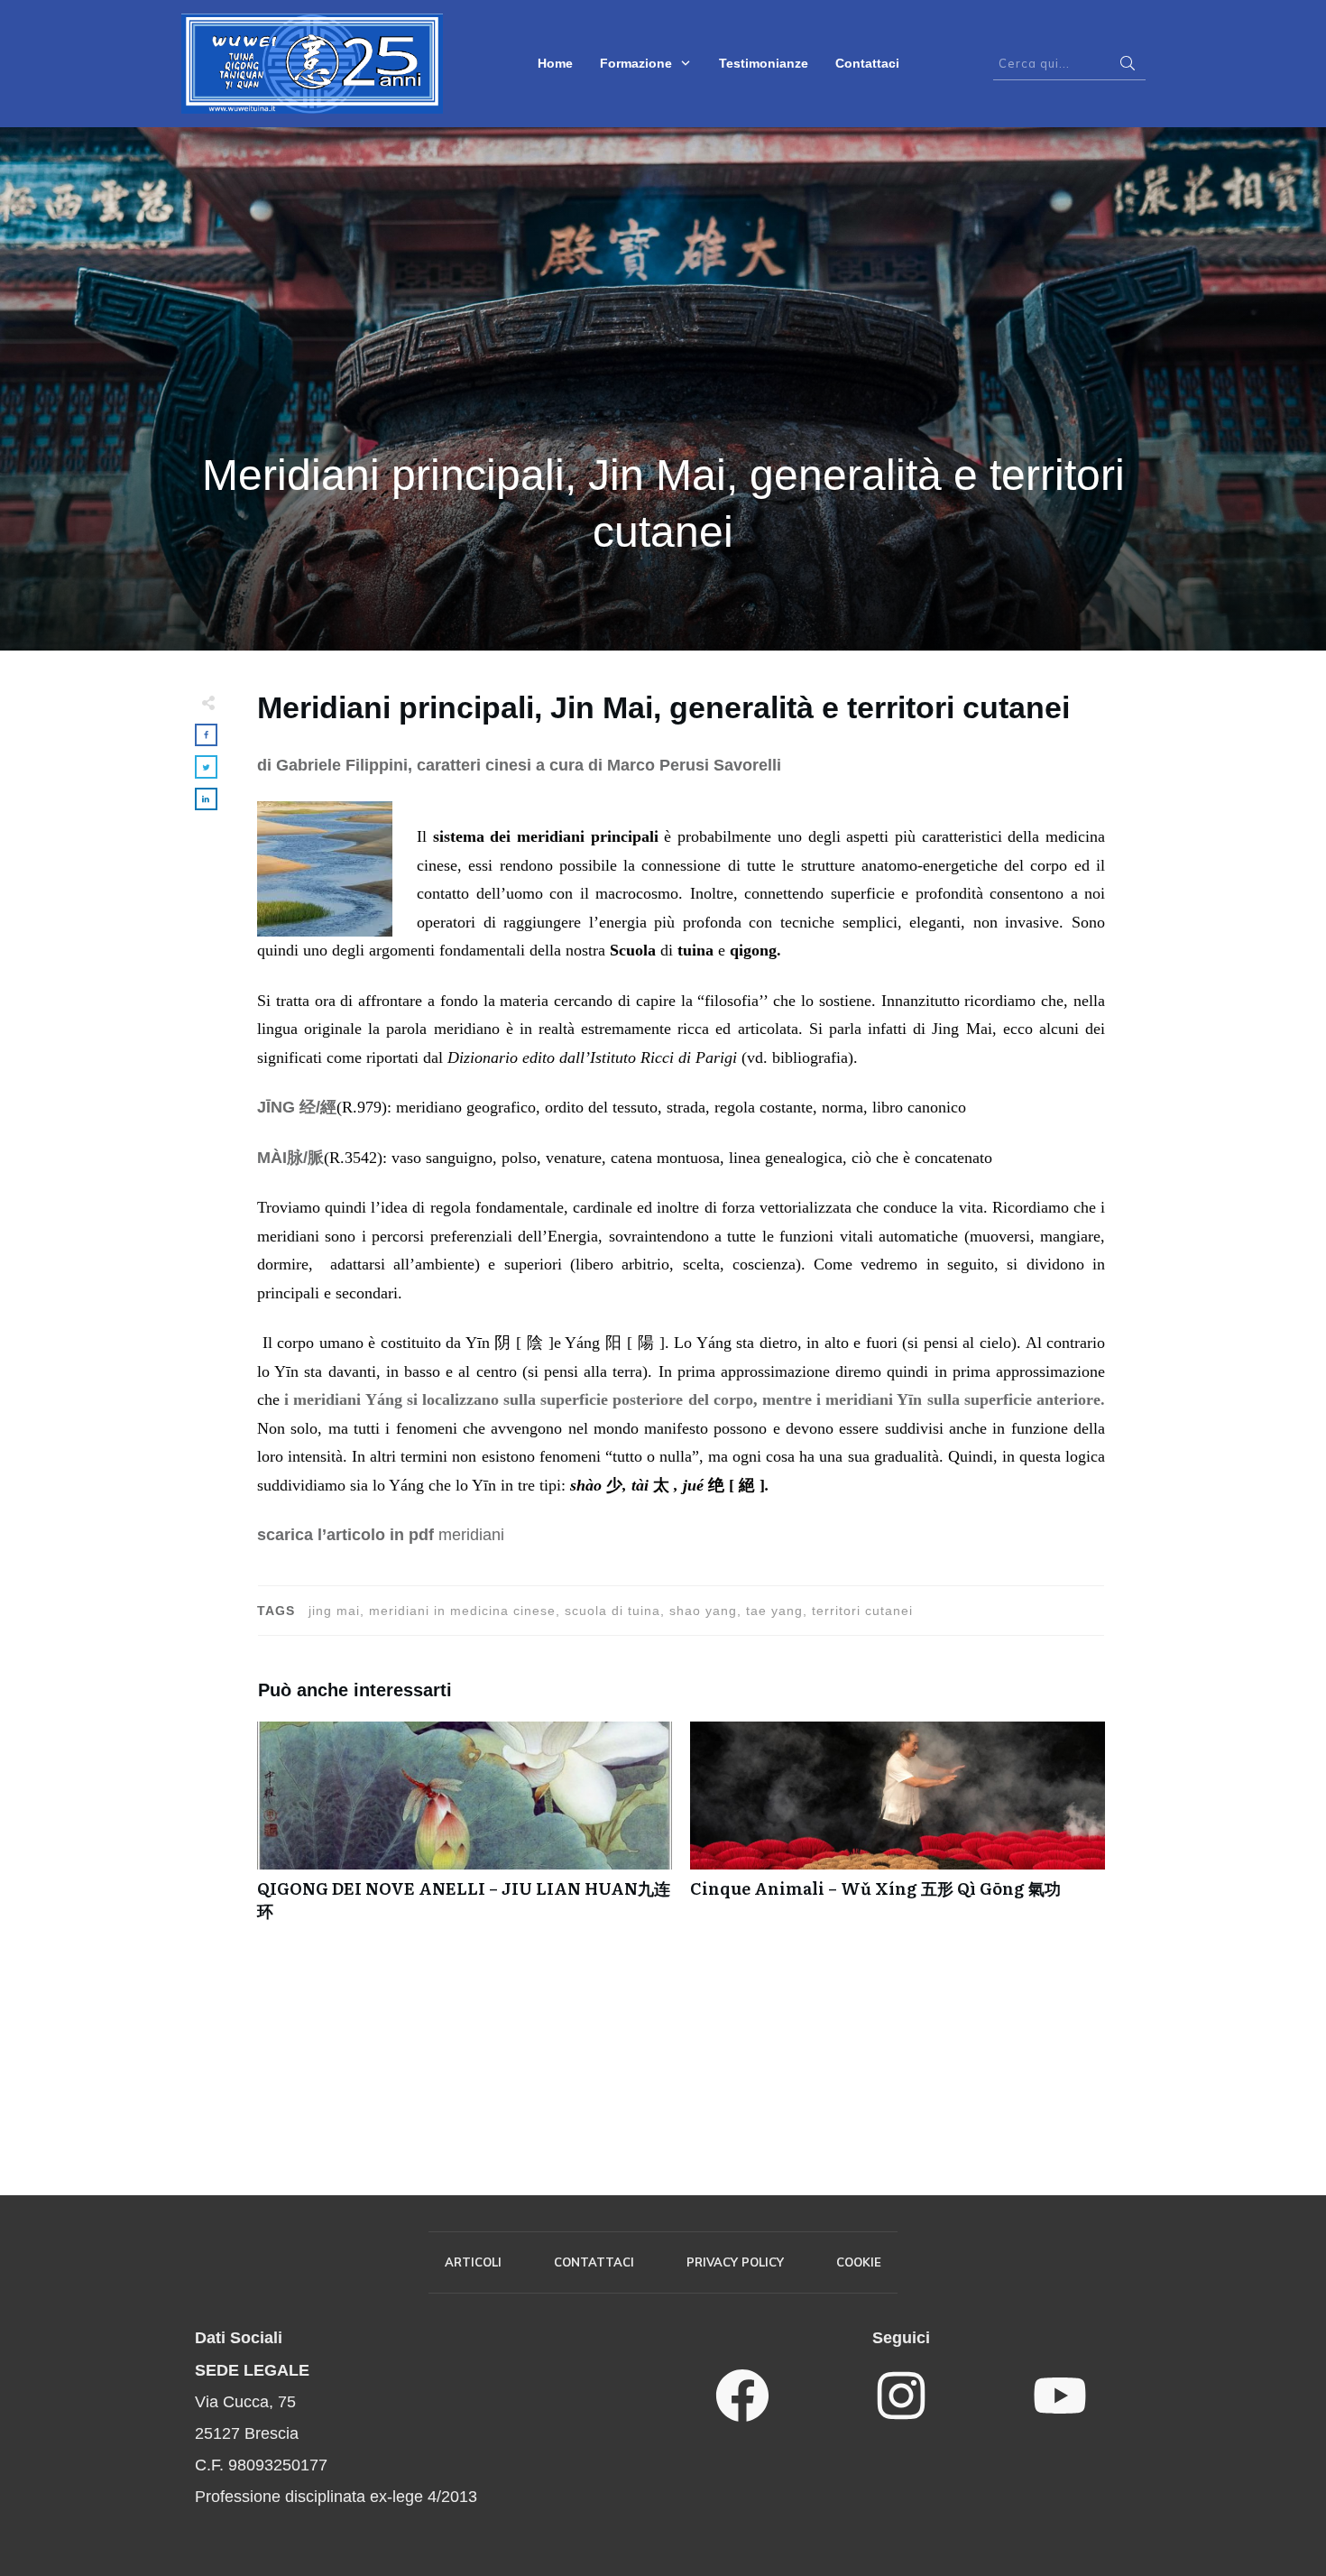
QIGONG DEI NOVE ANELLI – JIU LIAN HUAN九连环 (465, 1831)
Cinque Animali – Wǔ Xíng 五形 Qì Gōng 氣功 (898, 1831)
